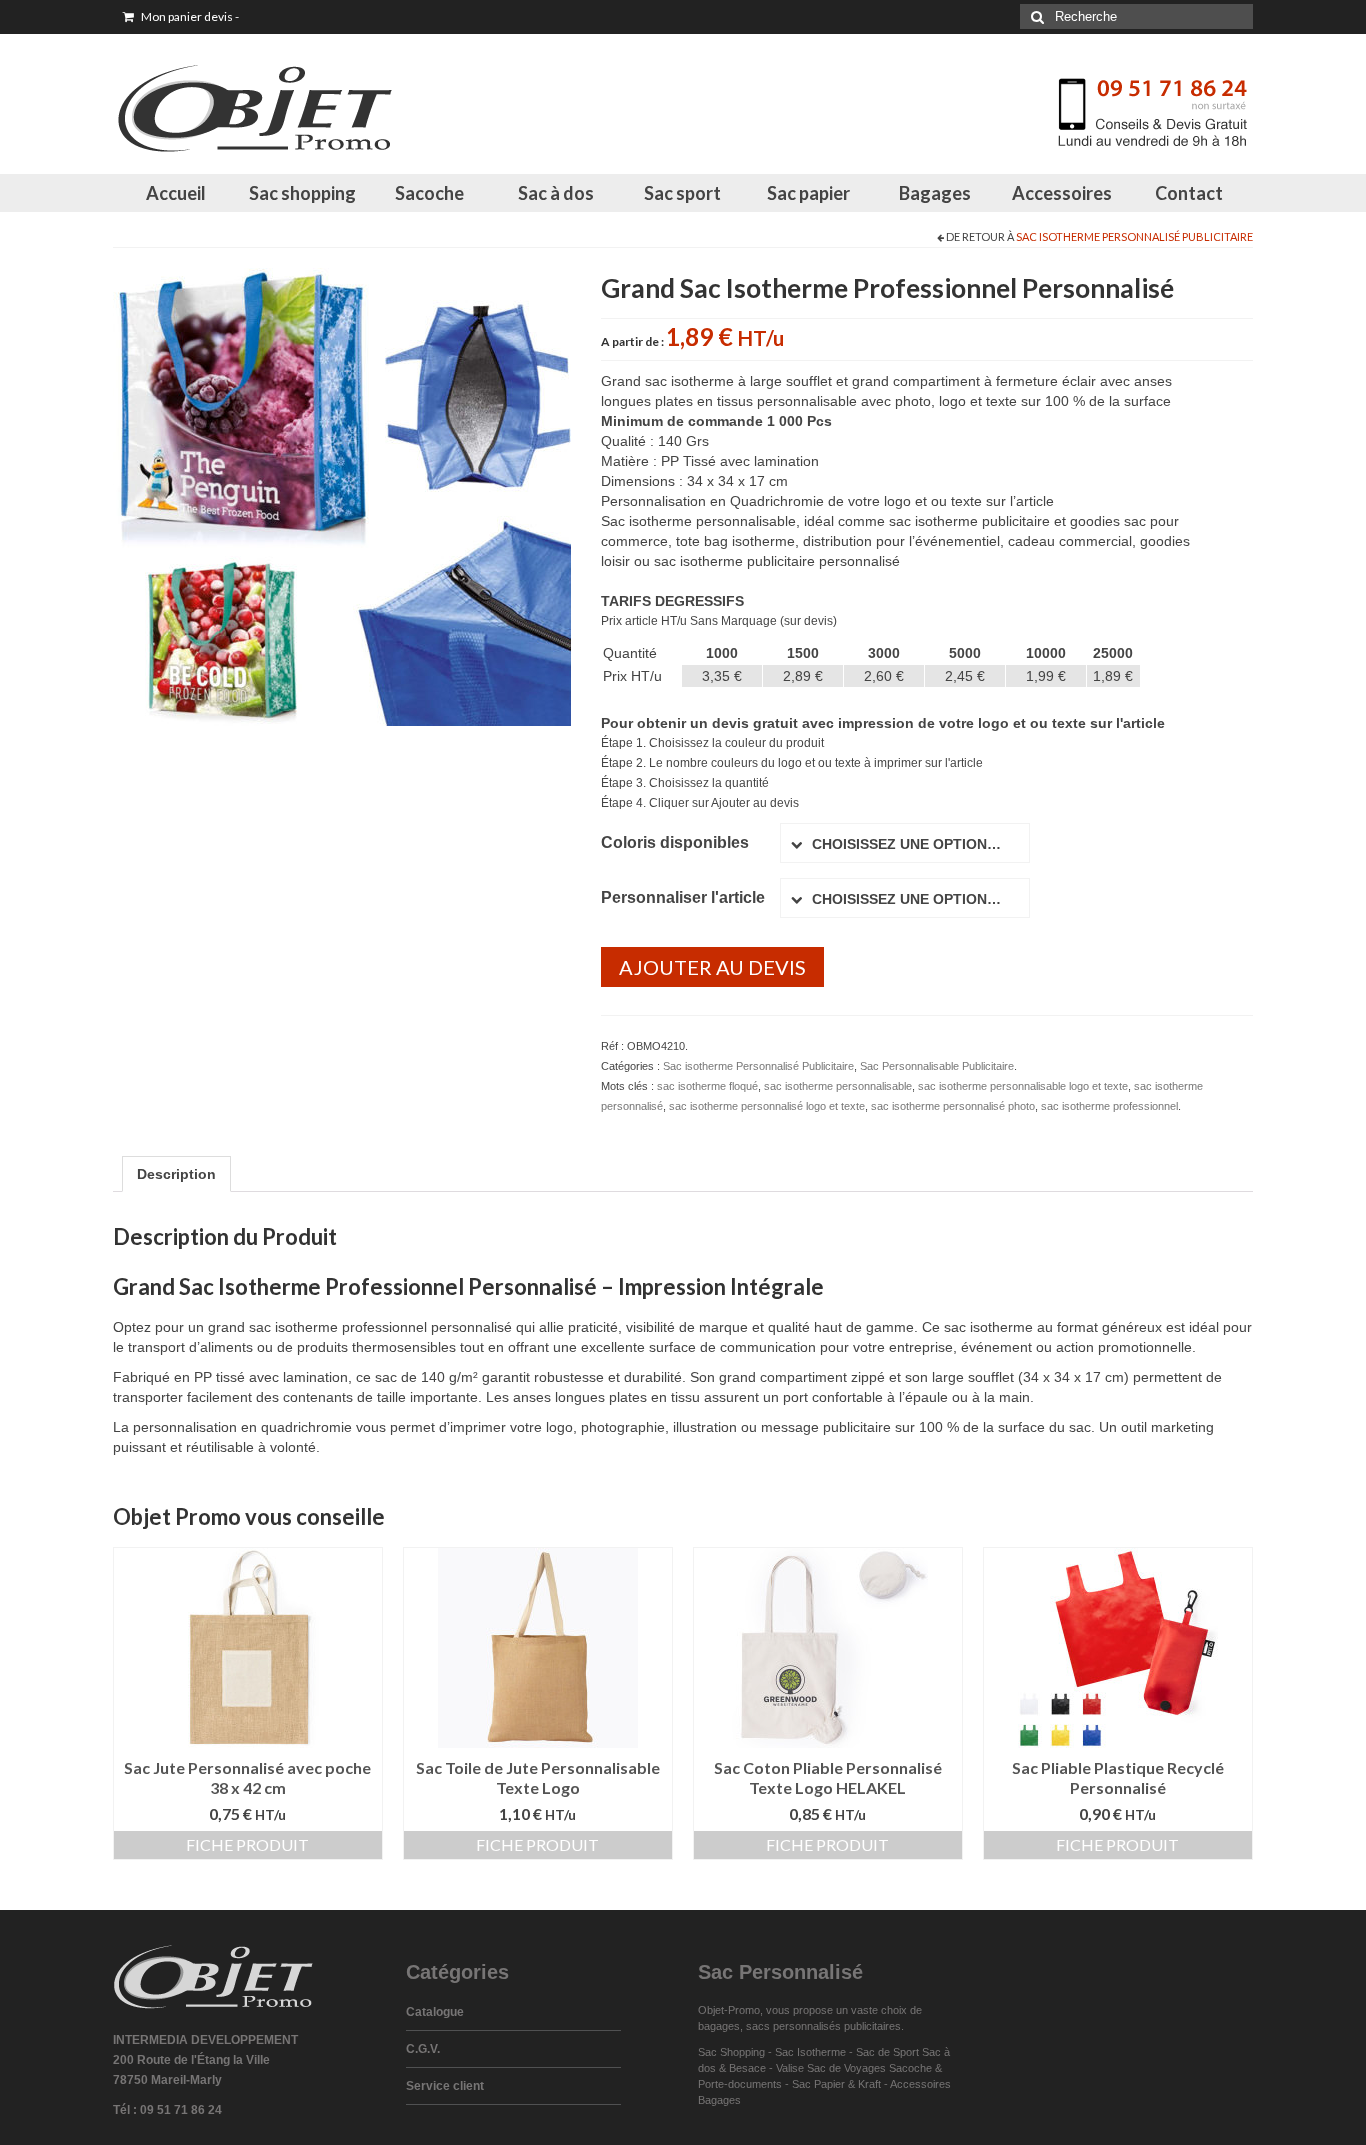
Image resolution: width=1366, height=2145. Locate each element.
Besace (747, 2068)
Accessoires (1062, 193)
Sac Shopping (731, 2052)
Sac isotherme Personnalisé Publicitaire (1134, 236)
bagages (719, 2026)
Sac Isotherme (810, 2052)
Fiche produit (247, 1844)
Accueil (176, 193)
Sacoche (429, 193)
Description (176, 1174)
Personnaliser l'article (683, 897)
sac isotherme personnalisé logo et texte (767, 1106)
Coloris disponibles (675, 842)
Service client (445, 2086)
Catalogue (435, 2012)
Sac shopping (302, 193)
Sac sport (682, 193)
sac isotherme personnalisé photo (953, 1106)
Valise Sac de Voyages (831, 2068)
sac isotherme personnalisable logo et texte (1023, 1086)
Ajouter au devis (712, 967)
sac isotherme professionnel (1109, 1106)
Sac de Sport (887, 2052)
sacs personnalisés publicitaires (823, 2026)
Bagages (935, 193)
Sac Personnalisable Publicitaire (937, 1066)
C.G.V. (423, 2049)
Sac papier (808, 193)
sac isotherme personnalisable (838, 1086)
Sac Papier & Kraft (836, 2084)
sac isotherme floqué (707, 1086)
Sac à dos (556, 193)
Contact (1189, 193)
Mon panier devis (189, 16)
